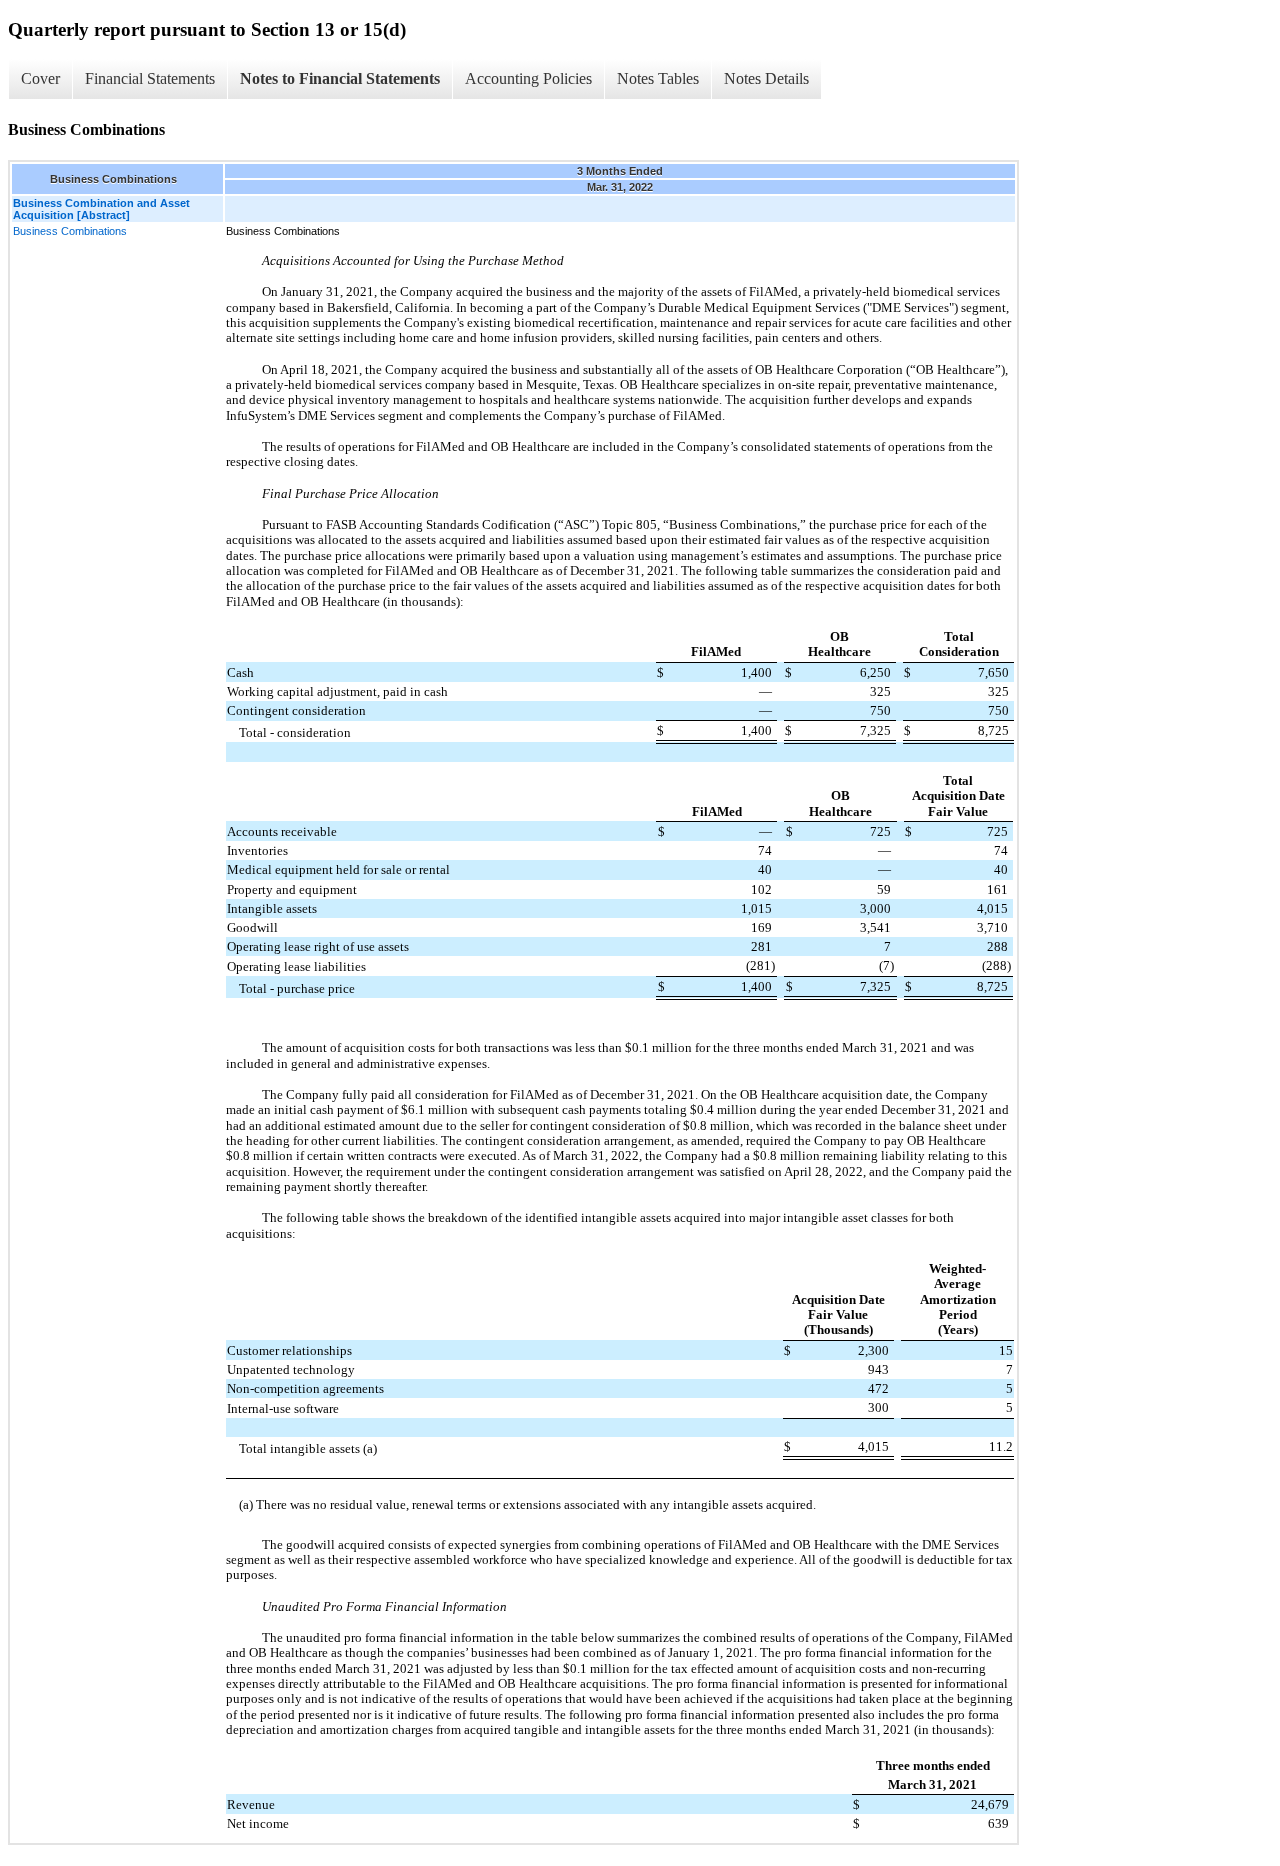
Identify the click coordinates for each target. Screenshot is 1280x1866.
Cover (40, 78)
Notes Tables (658, 78)
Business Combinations (70, 231)
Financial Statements (150, 78)
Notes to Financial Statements (340, 78)
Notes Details (766, 78)
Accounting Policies (528, 78)
